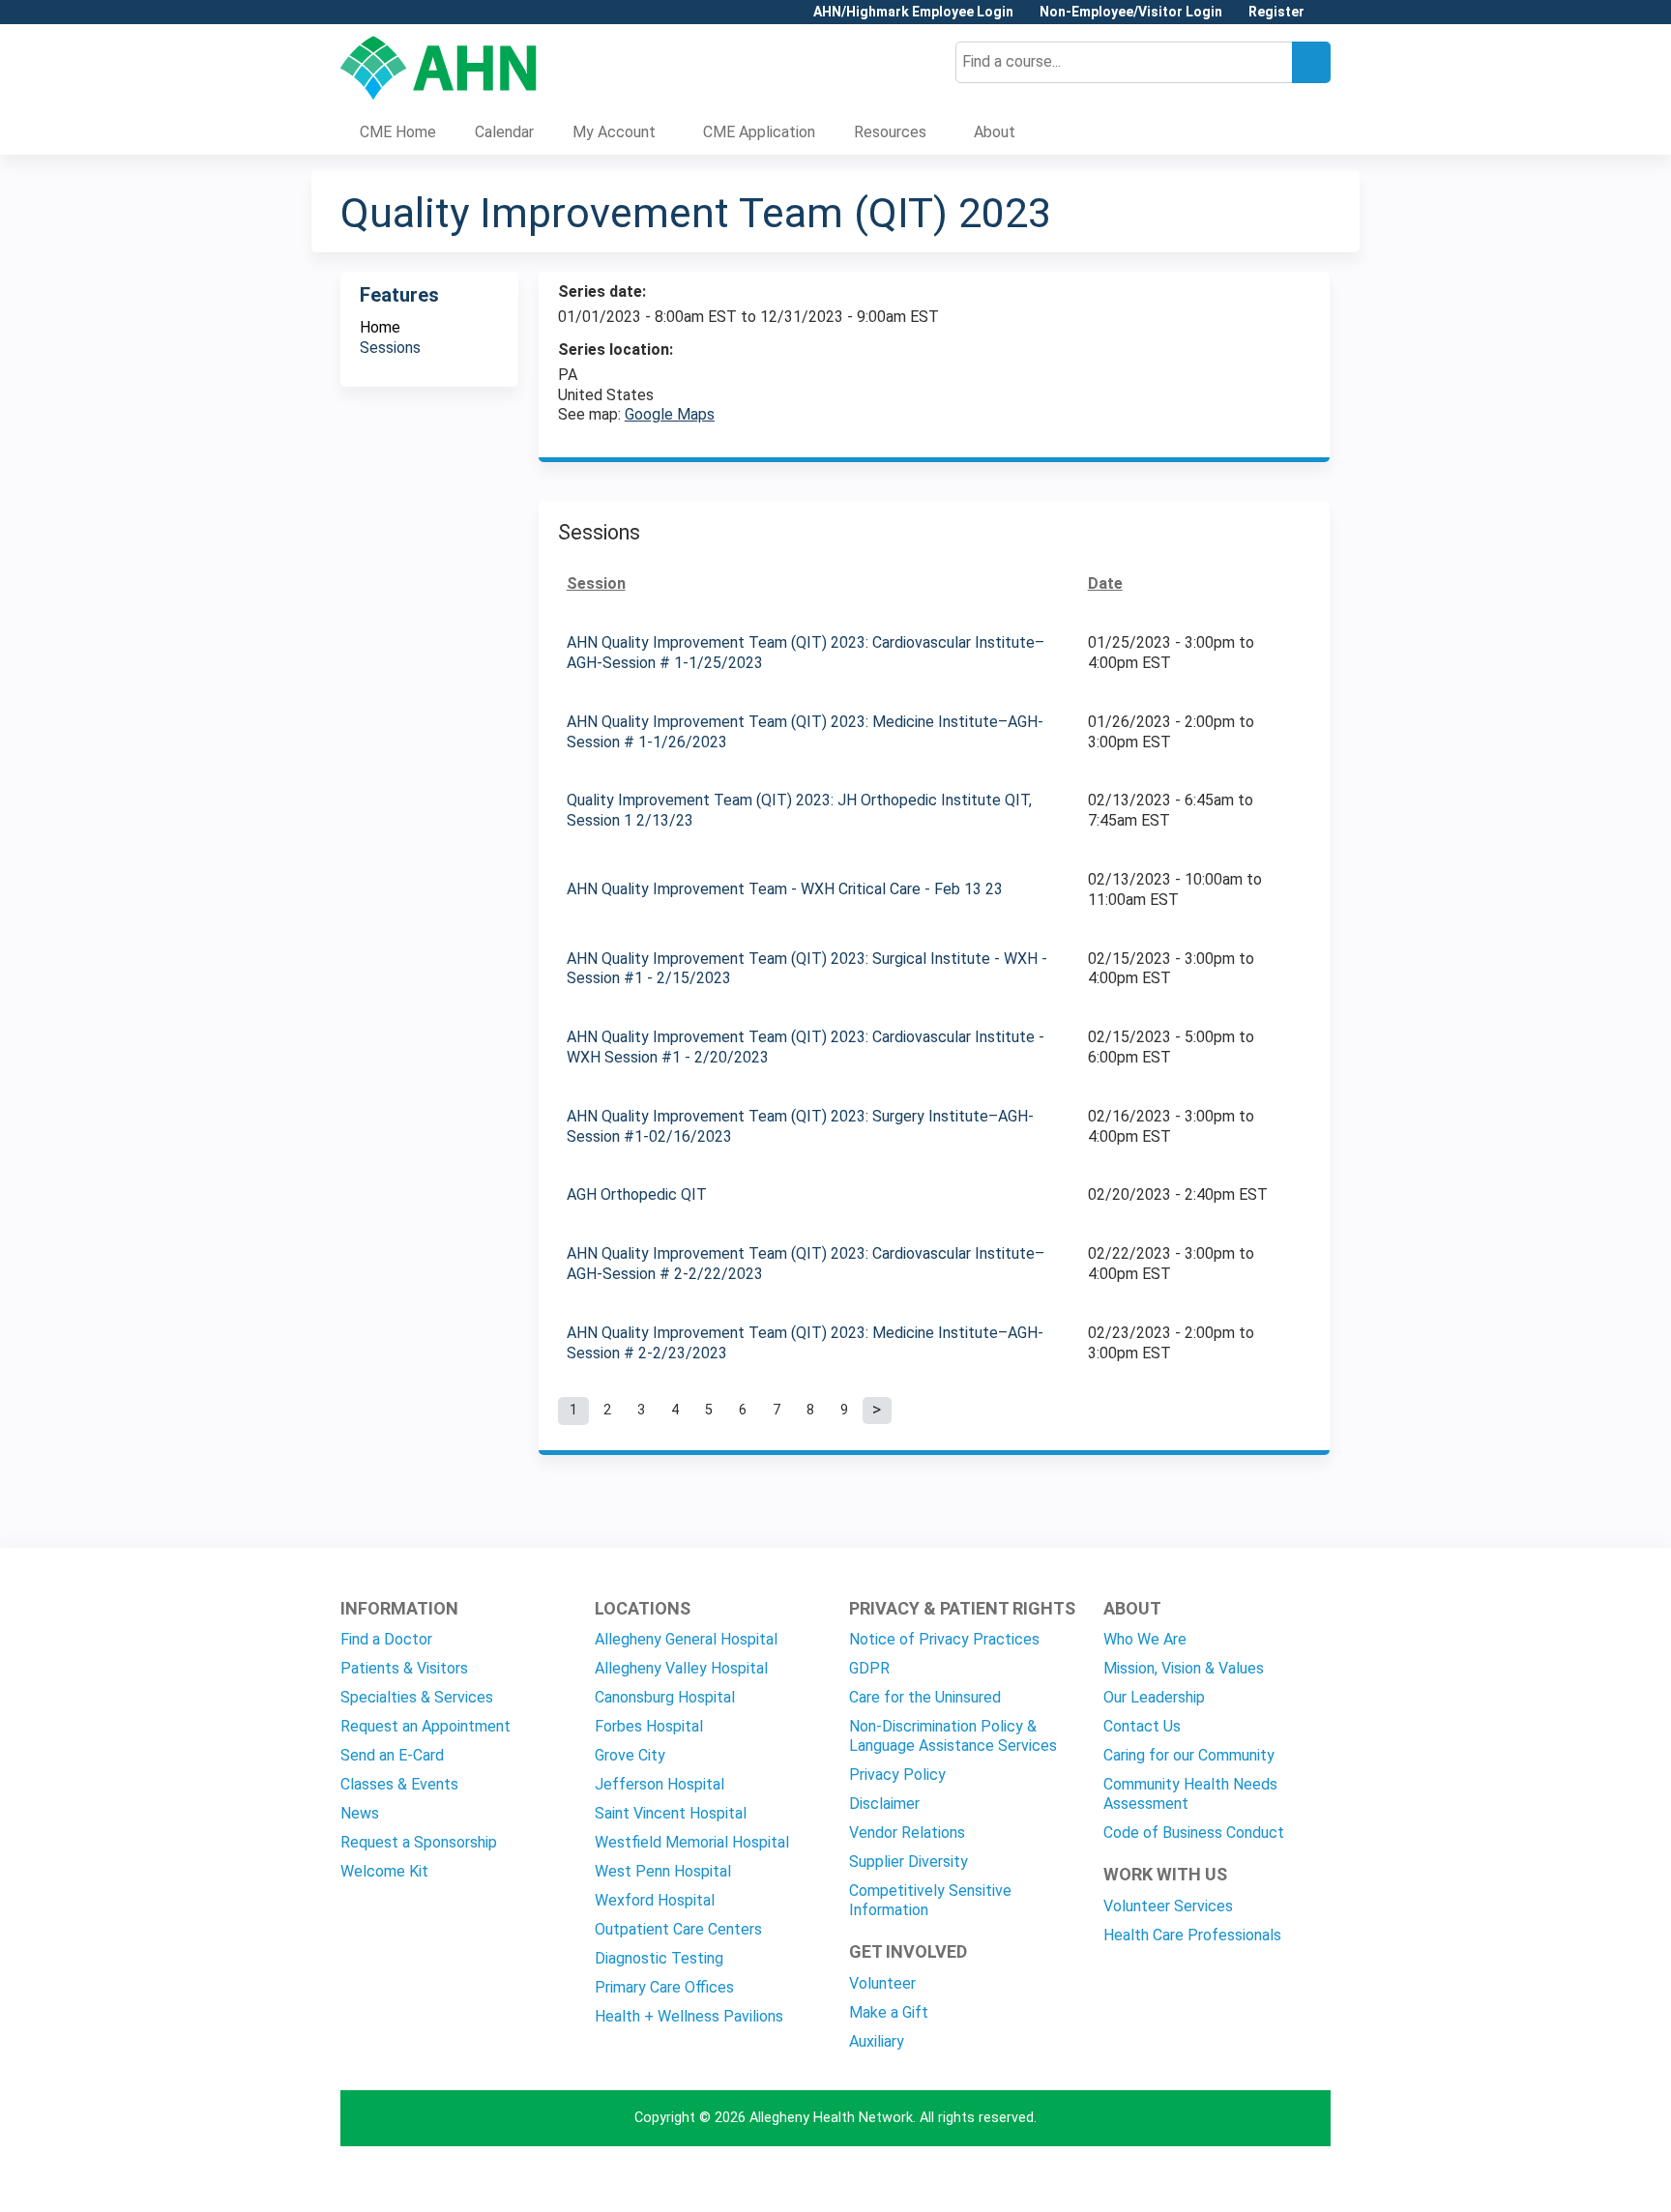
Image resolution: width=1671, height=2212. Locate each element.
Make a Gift (889, 2012)
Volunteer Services (1168, 1906)
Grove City (630, 1755)
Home (380, 327)
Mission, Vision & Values (1184, 1668)
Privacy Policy (897, 1775)
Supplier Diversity (909, 1862)
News (360, 1813)
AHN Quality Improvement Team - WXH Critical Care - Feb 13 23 (785, 889)
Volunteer (882, 1983)
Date (1105, 583)
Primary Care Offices (664, 1987)
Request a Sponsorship (419, 1842)
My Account (614, 132)
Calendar (504, 132)
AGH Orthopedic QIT (637, 1194)
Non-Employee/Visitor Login (1131, 12)
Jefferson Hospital (660, 1784)
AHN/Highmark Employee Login (913, 12)
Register (1276, 12)
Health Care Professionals (1192, 1935)
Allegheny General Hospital (686, 1639)
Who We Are (1145, 1639)
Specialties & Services (417, 1697)
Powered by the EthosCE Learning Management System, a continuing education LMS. (1262, 2180)
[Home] (439, 68)
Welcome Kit (384, 1871)
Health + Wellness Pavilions (689, 2016)
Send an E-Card (392, 1755)
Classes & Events (399, 1784)
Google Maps (670, 414)
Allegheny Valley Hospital (681, 1668)
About (995, 132)
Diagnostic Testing (659, 1958)
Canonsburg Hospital (665, 1697)
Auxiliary (877, 2041)
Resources (890, 132)
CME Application (759, 132)
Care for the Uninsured (925, 1697)
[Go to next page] (877, 1411)
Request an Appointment (425, 1726)
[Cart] (1325, 19)
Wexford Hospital (655, 1900)
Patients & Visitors (404, 1668)
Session (596, 583)
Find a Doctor (386, 1639)
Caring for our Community (1189, 1755)
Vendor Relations (907, 1833)
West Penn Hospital (663, 1871)
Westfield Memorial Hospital (692, 1842)
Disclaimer (884, 1804)
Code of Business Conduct (1194, 1833)
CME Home (398, 132)
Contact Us (1142, 1726)
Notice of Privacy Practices (944, 1639)
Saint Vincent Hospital (671, 1813)
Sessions (390, 348)
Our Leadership (1154, 1697)
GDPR (869, 1668)
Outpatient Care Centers (678, 1929)
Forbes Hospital (649, 1726)
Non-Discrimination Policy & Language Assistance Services (953, 1736)
